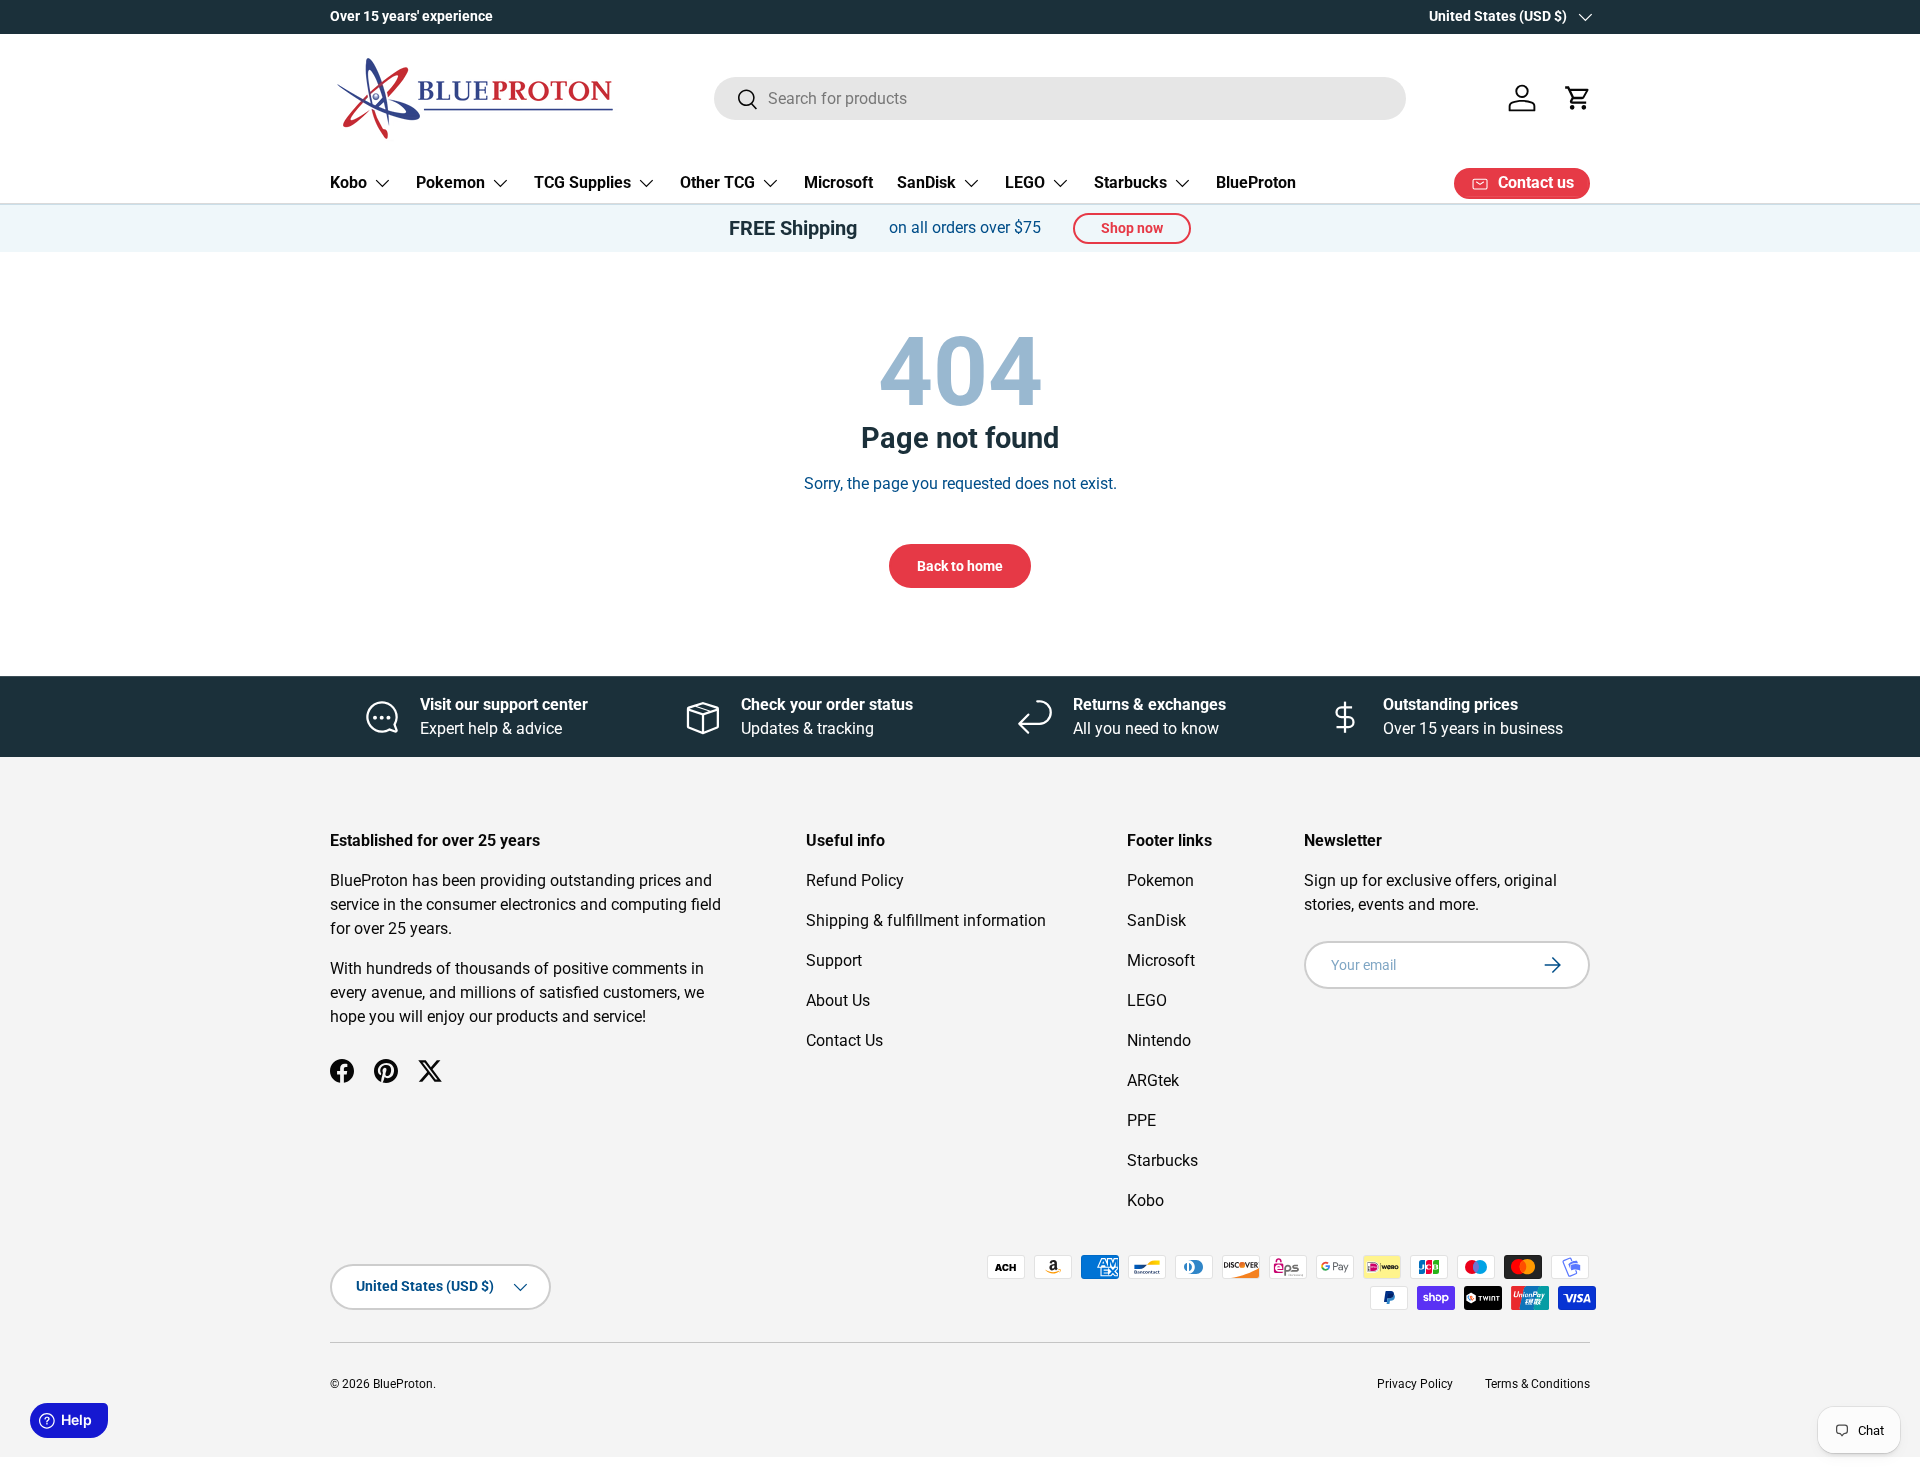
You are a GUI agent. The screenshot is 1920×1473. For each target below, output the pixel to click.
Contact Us (844, 1040)
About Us (838, 1000)
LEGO (1025, 182)
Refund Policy (855, 880)
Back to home (960, 566)
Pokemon (450, 182)
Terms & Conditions (1537, 1384)
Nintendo (1159, 1040)
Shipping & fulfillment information (926, 920)
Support (834, 960)
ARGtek (1153, 1080)
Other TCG (717, 182)
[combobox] (1060, 98)
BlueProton (1256, 182)
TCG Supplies (582, 182)
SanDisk (926, 182)
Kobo (348, 182)
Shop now (1132, 228)
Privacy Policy (1415, 1384)
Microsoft (838, 182)
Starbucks (1130, 182)
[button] (1578, 98)
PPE (1141, 1120)
